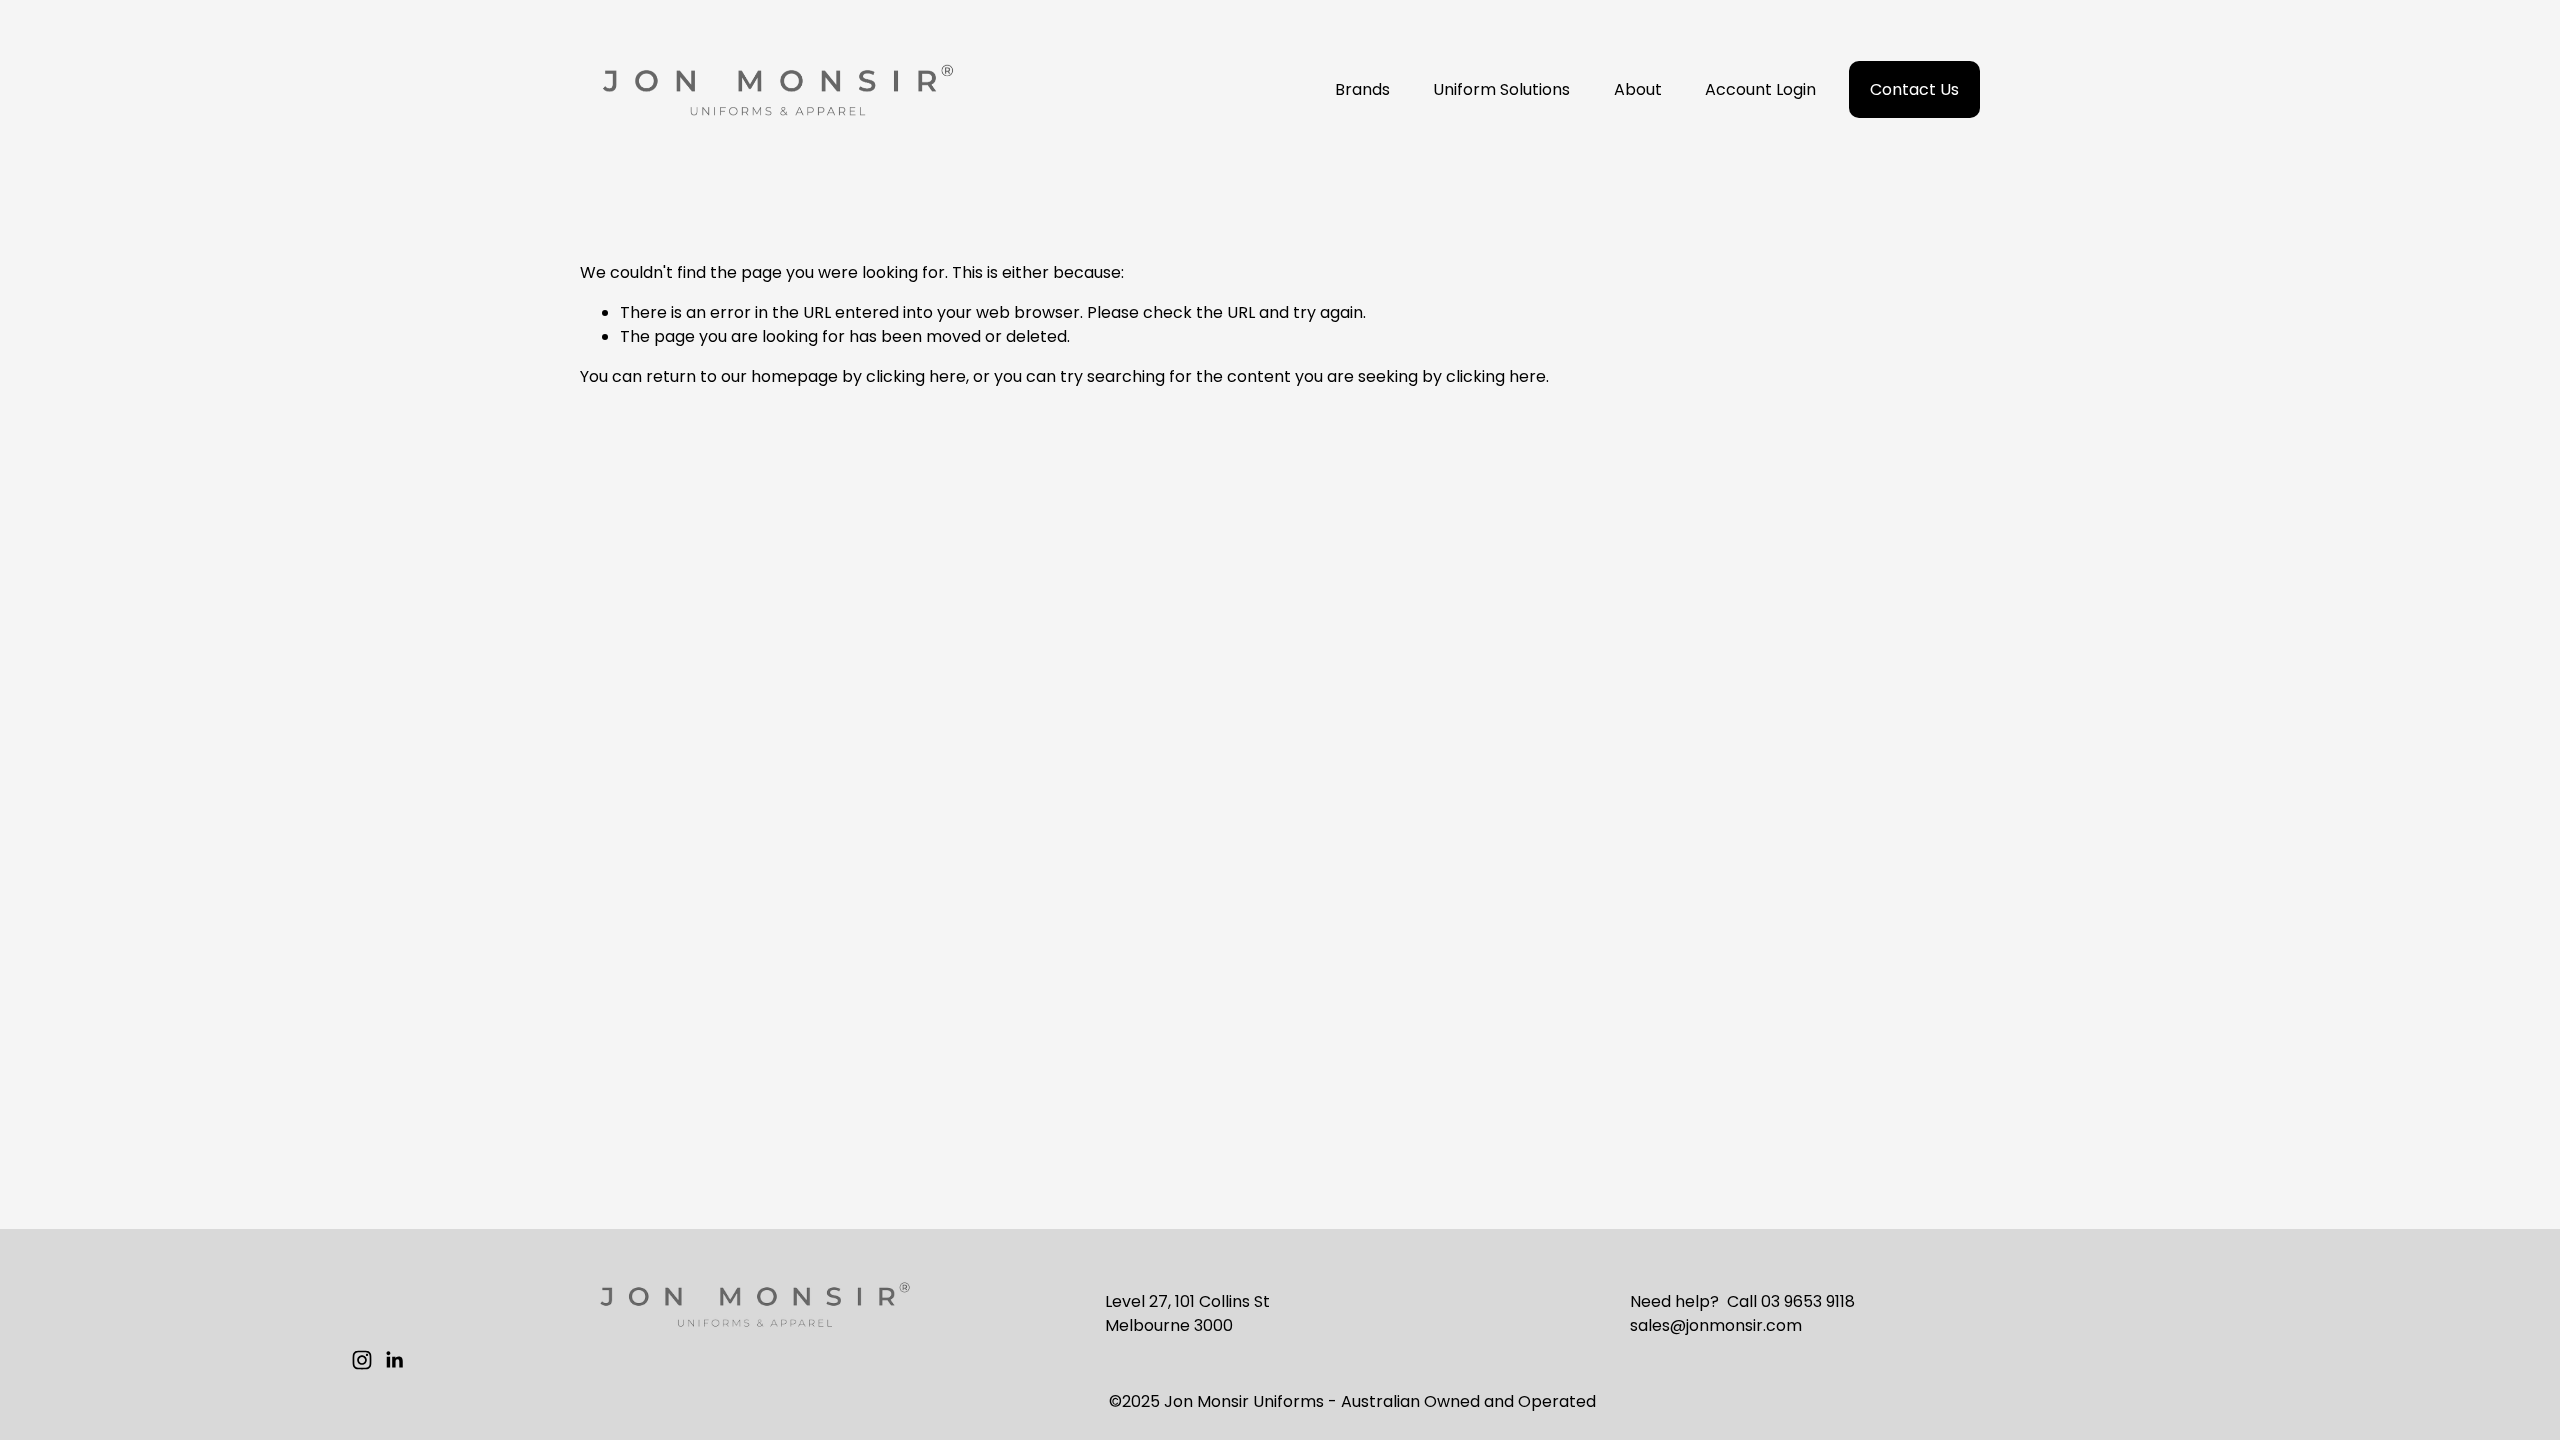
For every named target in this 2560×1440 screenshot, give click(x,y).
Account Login (1760, 89)
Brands (1362, 89)
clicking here (916, 376)
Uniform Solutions (1501, 89)
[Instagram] (362, 1360)
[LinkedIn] (394, 1360)
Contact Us (1914, 89)
